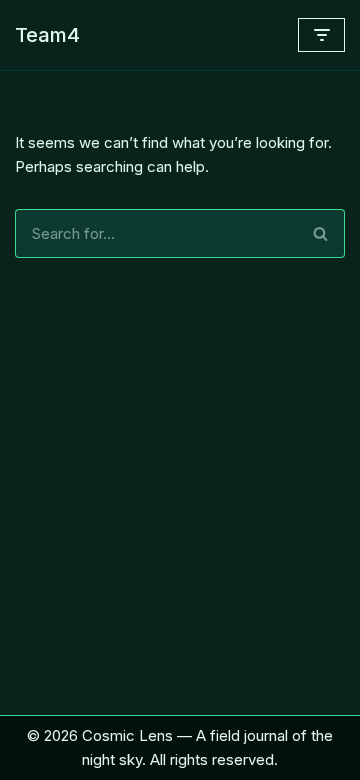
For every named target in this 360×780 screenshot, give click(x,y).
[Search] (321, 233)
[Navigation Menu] (321, 35)
